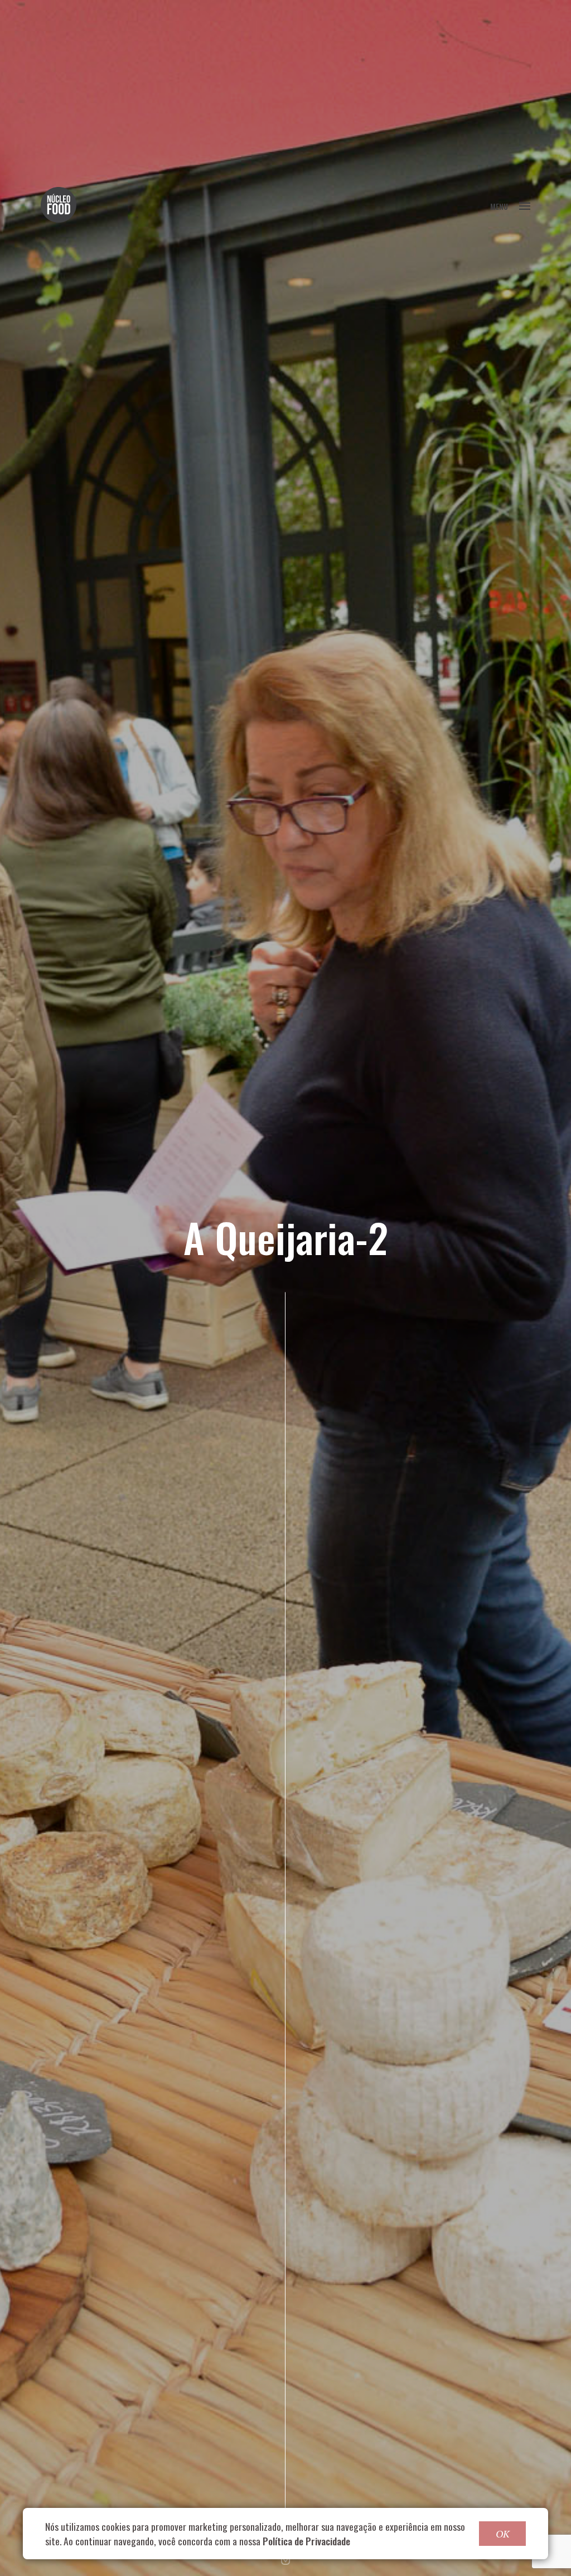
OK (502, 2534)
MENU (499, 206)
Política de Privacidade (306, 2541)
